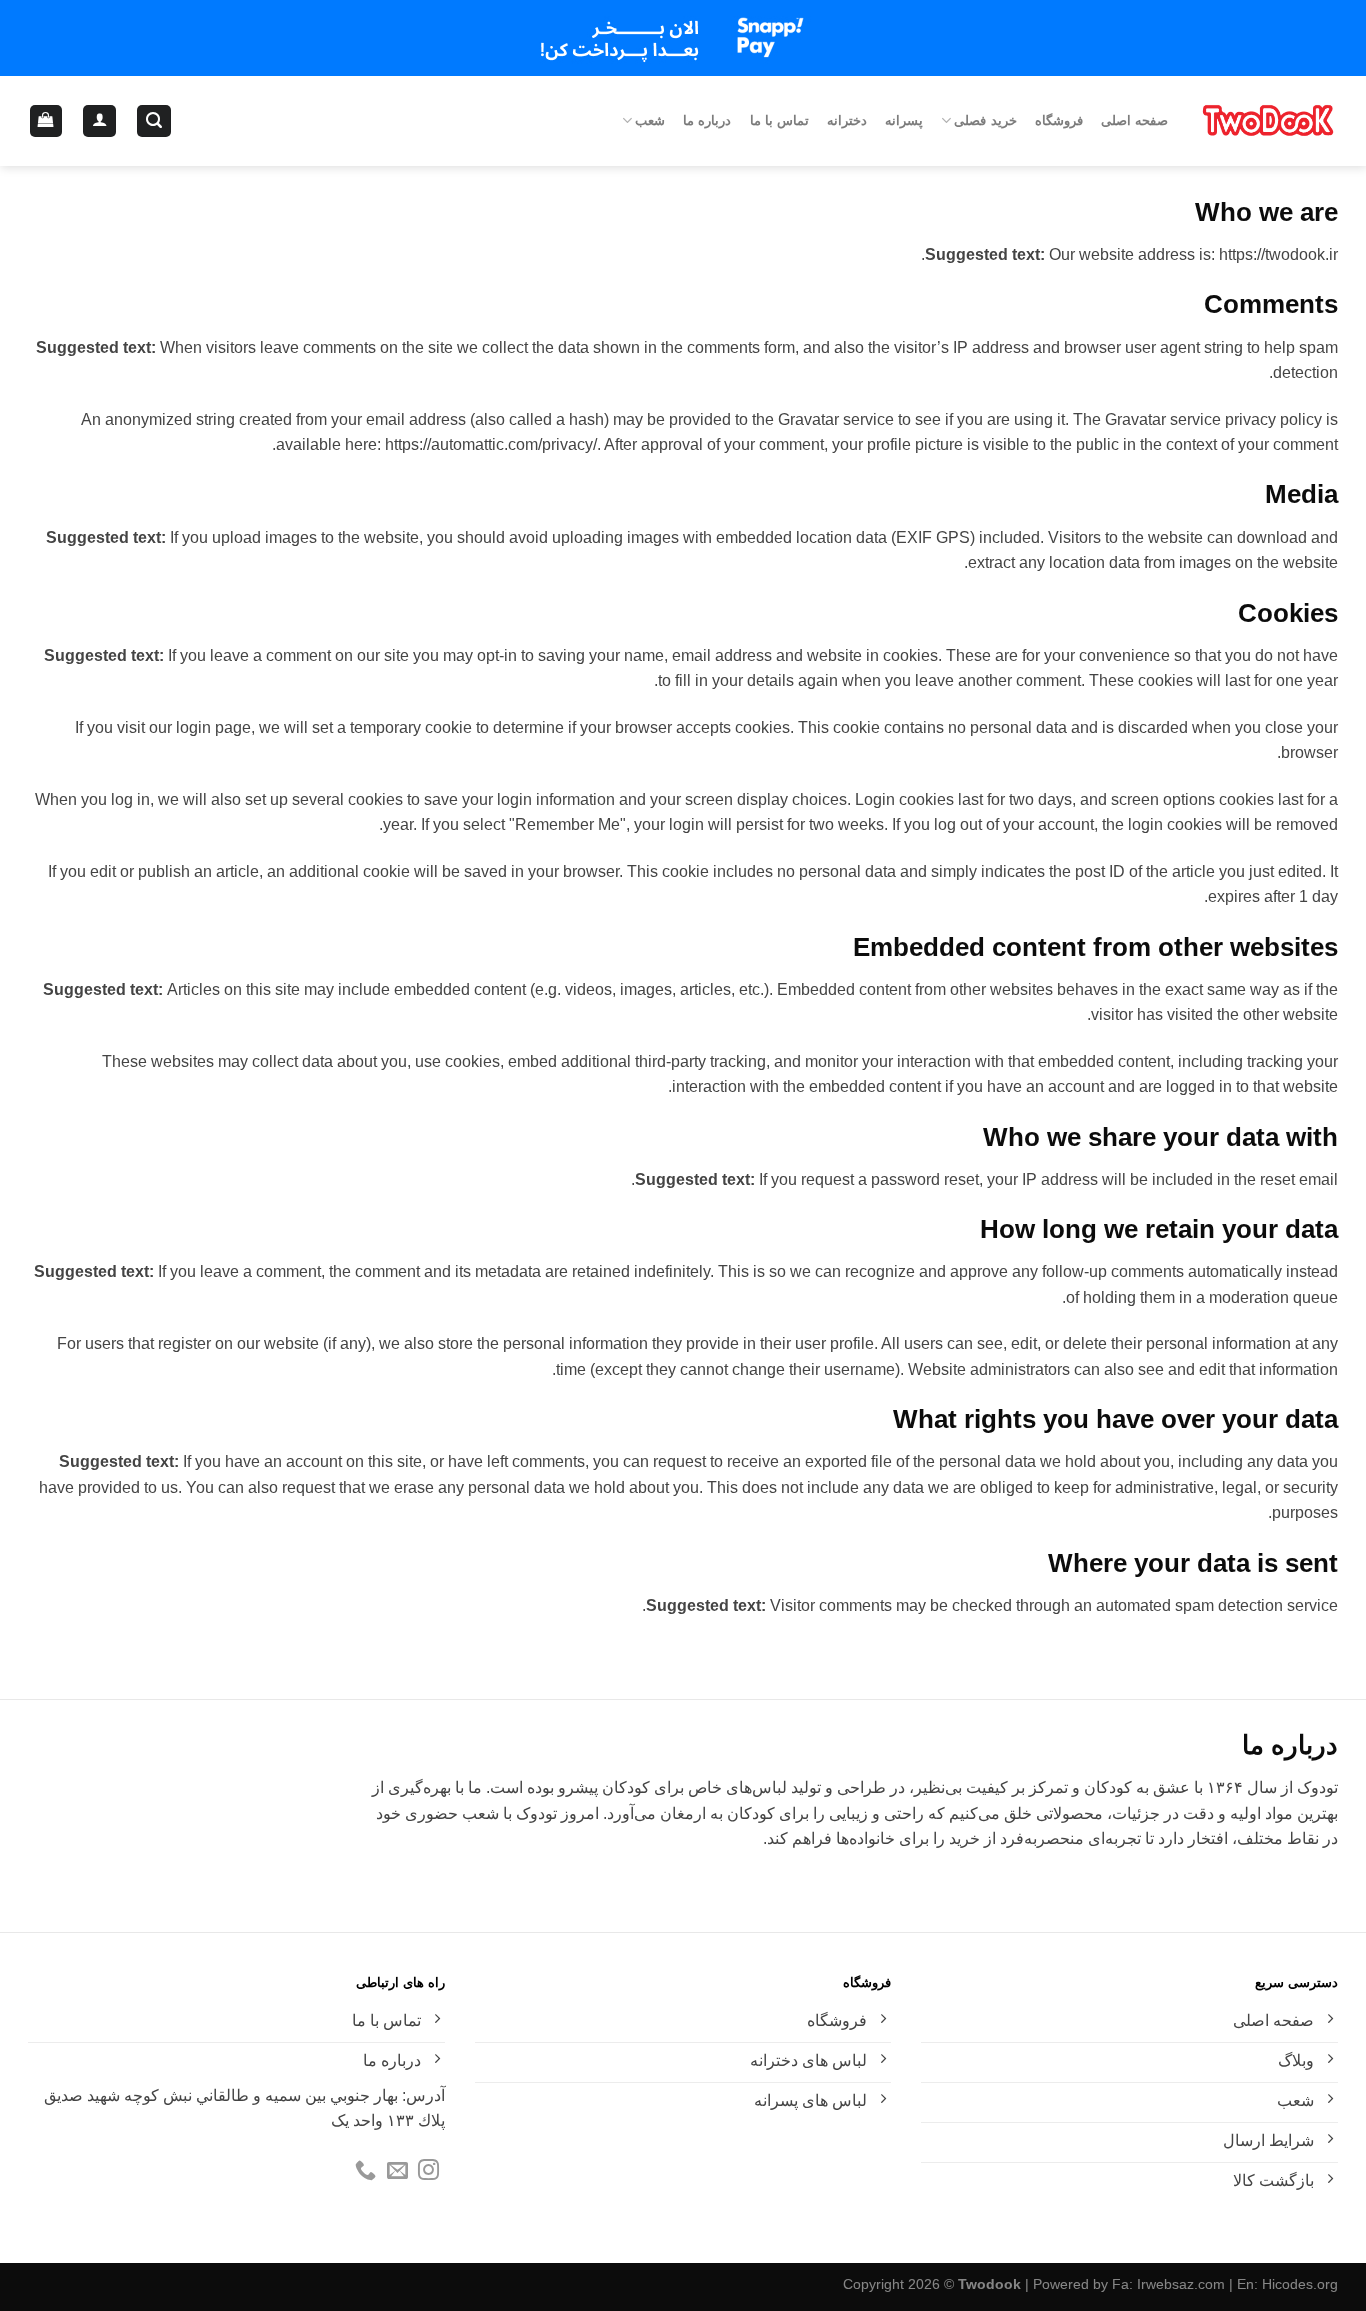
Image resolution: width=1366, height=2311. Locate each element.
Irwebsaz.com (1181, 2284)
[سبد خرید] (46, 121)
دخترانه (847, 120)
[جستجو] (154, 121)
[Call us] (365, 2171)
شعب (650, 120)
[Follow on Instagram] (428, 2171)
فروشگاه (1059, 120)
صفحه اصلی (1134, 120)
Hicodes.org (1300, 2284)
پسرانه (904, 120)
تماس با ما (780, 120)
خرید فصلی (985, 120)
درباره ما (707, 120)
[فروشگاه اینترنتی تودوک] (1268, 121)
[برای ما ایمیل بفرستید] (397, 2171)
